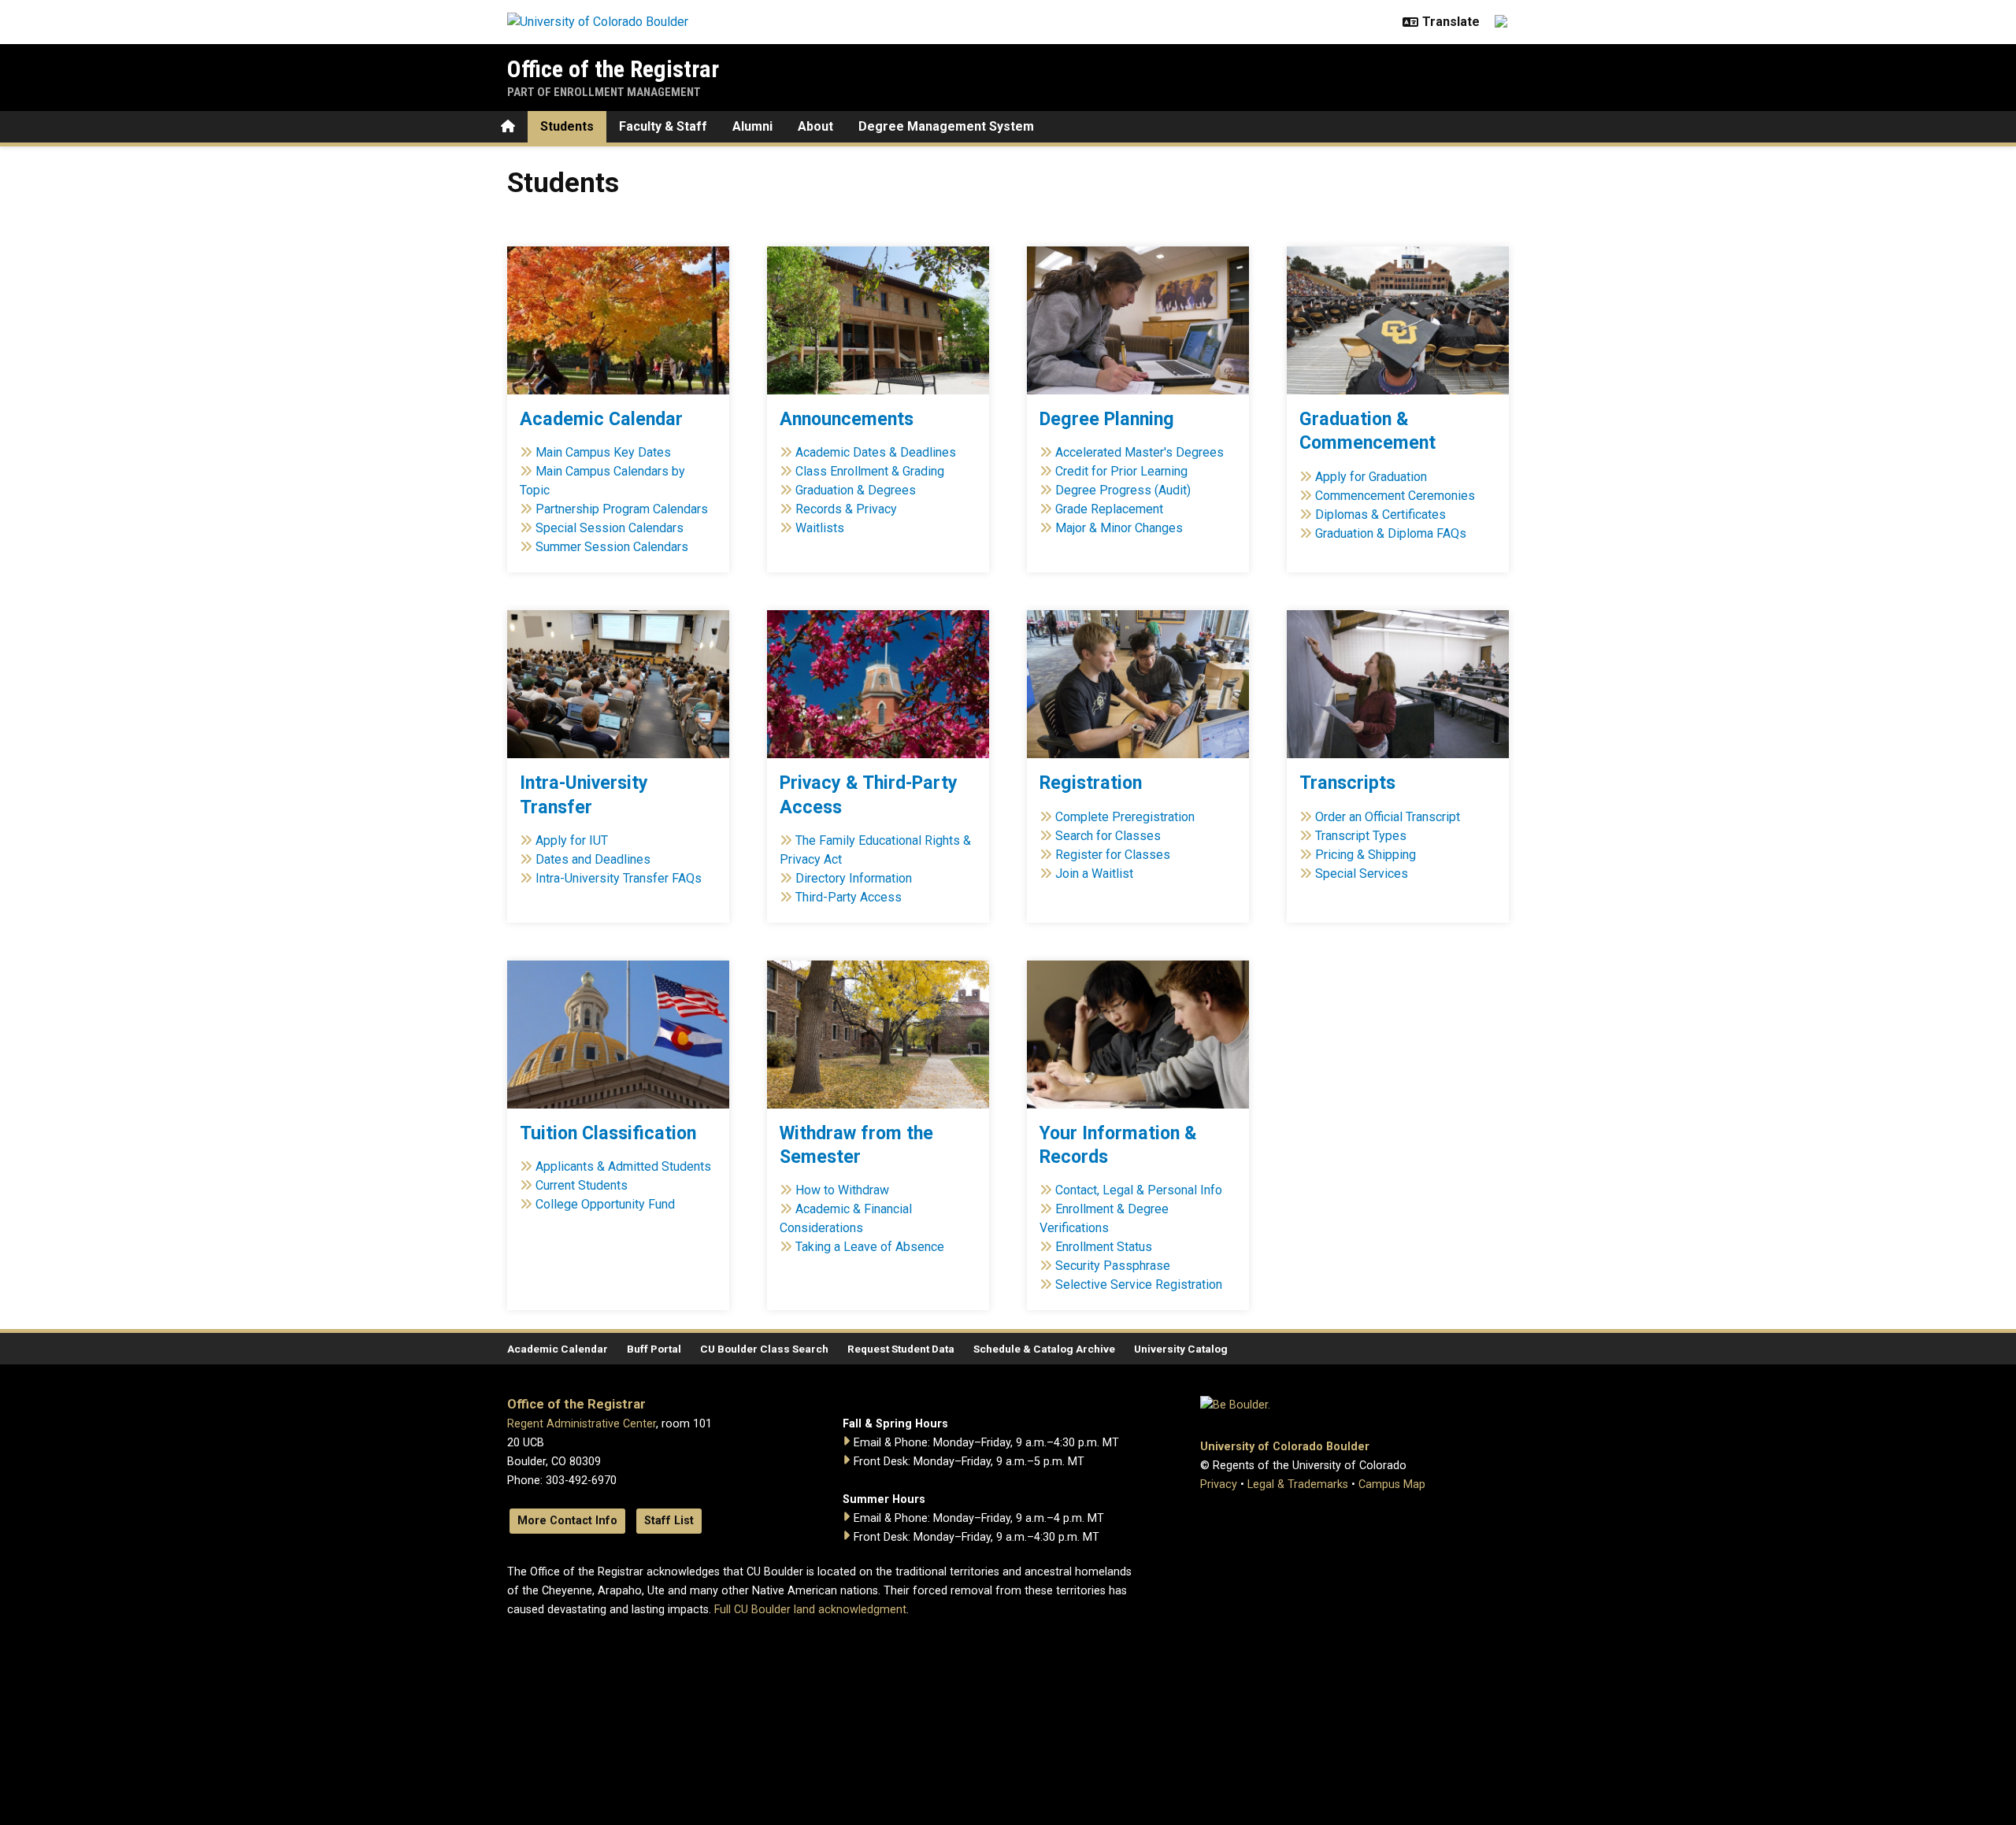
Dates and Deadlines (593, 859)
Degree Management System (946, 126)
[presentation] (618, 320)
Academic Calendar (558, 1349)
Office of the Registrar (613, 69)
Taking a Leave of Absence (870, 1247)
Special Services (1362, 874)
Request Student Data (901, 1349)
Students (567, 126)
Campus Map (1392, 1484)
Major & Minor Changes (1119, 528)
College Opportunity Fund (605, 1204)
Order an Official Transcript (1388, 817)
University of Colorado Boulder (1285, 1447)
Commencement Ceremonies (1395, 496)
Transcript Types (1361, 836)
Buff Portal (654, 1349)
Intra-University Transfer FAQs (619, 878)
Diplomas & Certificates (1380, 515)
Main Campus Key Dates (603, 452)
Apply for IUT (572, 840)
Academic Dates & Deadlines (876, 452)
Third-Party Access (847, 897)
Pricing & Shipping (1366, 855)
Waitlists (820, 528)
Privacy (1219, 1484)
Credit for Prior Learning (1121, 471)
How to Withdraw (842, 1190)
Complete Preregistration (1125, 817)
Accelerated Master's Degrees (1140, 452)
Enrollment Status (1104, 1247)
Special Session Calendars (610, 528)
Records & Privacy (846, 509)
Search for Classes (1108, 836)
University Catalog (1181, 1349)
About (815, 126)
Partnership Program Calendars (622, 509)
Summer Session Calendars (612, 547)
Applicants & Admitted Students (623, 1166)
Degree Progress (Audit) (1123, 490)
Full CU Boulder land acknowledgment (810, 1610)
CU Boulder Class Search (764, 1349)
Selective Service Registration (1139, 1285)
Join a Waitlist (1094, 874)
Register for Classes (1113, 855)
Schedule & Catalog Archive (1044, 1349)
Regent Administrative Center (582, 1424)
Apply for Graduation (1371, 477)
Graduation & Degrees (856, 490)
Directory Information (854, 878)
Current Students (582, 1185)
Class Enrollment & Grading (870, 471)
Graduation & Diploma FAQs (1391, 533)
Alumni (752, 126)
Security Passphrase (1113, 1266)
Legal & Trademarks (1298, 1484)
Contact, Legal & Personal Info (1139, 1190)
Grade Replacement (1109, 509)
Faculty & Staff (663, 126)
